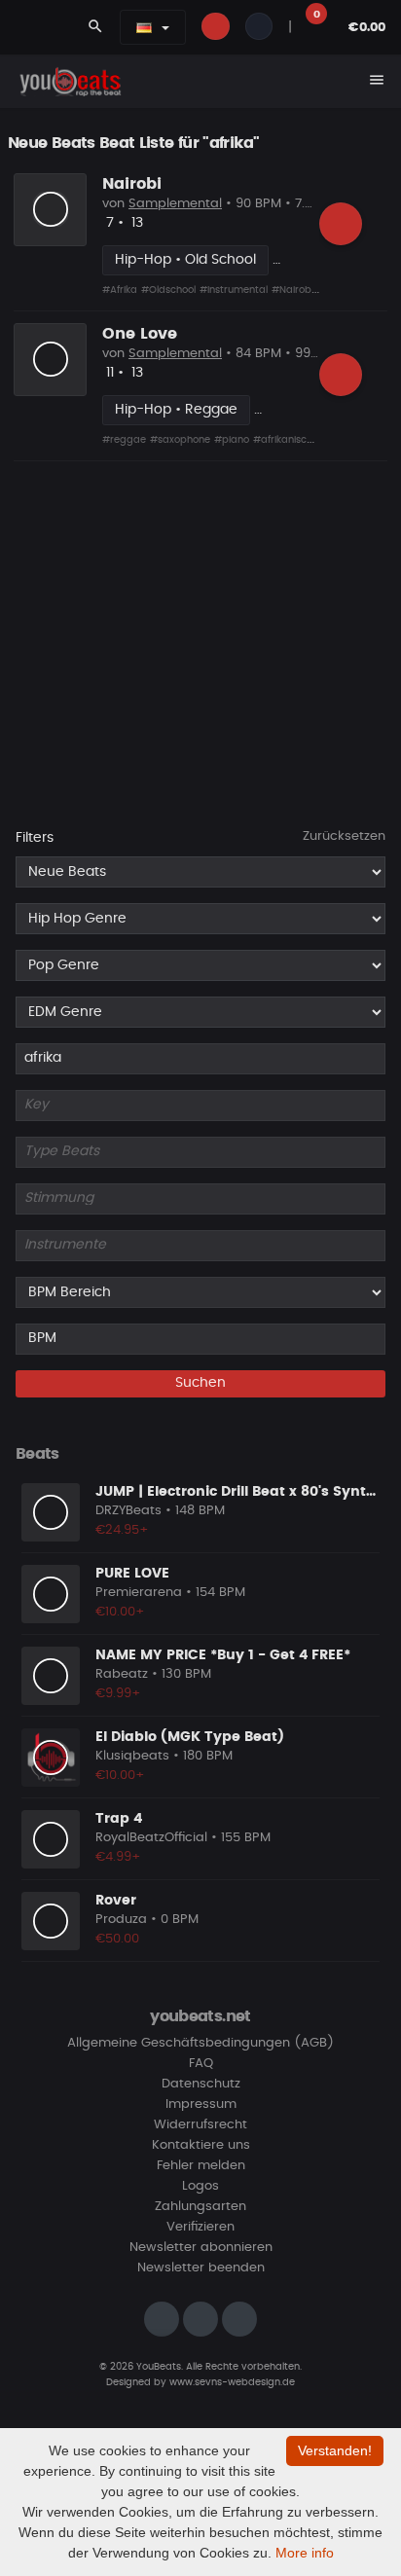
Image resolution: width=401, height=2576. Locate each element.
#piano (232, 440)
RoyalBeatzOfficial (151, 1838)
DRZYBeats (128, 1511)
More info (305, 2553)
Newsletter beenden (201, 2268)
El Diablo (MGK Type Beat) (190, 1737)
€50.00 (117, 1939)
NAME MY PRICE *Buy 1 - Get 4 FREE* (223, 1655)
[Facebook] (200, 2319)
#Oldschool (168, 290)
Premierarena (139, 1593)
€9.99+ (118, 1694)
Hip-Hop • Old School (185, 260)
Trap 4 (119, 1819)
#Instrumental (234, 290)
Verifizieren (200, 2227)
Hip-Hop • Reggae (176, 410)
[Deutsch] (144, 27)
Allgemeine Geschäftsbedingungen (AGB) (200, 2043)
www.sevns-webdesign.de (232, 2382)
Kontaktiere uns (201, 2145)
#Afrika (120, 290)
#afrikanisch (283, 440)
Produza (121, 1920)
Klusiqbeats (132, 1756)
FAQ (201, 2064)
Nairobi (132, 184)
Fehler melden (201, 2166)
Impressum (201, 2104)
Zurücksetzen (344, 836)
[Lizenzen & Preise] (341, 224)
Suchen (200, 1383)
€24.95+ (122, 1530)
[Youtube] (239, 2319)
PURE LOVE (132, 1574)
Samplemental (175, 204)
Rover (116, 1901)
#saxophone (180, 440)
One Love (140, 334)
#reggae (124, 440)
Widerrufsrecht (200, 2125)
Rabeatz (122, 1674)
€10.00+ (120, 1612)
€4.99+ (118, 1857)
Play (51, 209)
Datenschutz (201, 2084)
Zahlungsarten (200, 2207)
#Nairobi (292, 290)
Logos (200, 2186)
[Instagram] (162, 2319)
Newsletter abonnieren (201, 2248)
